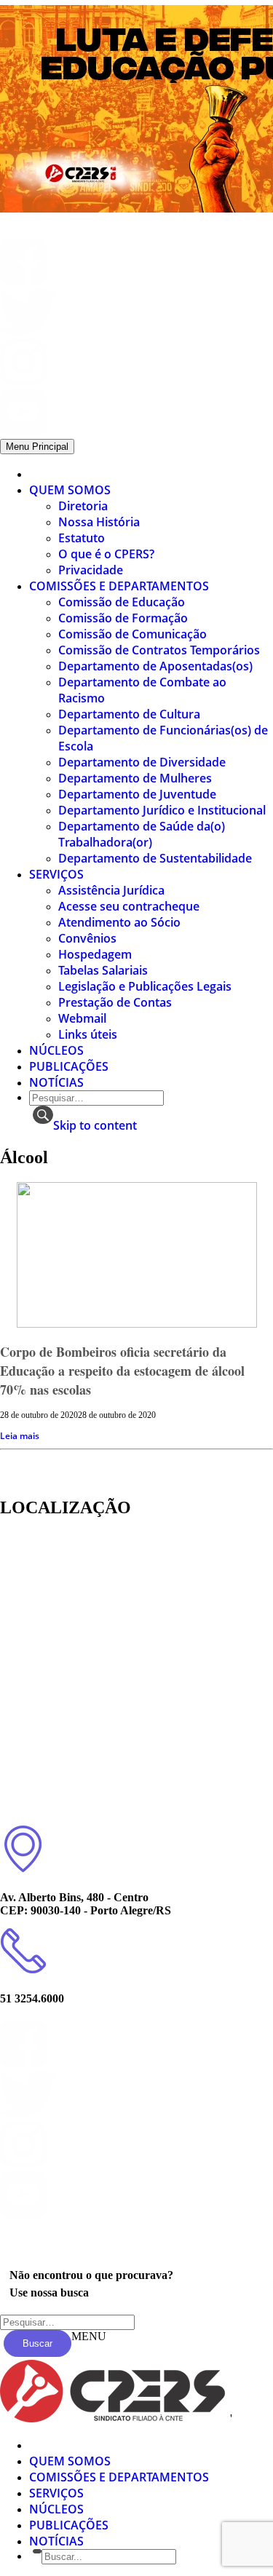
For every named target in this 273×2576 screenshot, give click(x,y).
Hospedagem (95, 954)
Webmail (82, 1018)
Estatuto (82, 538)
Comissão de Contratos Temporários (159, 650)
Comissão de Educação (122, 602)
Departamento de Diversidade (142, 762)
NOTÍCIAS (56, 1082)
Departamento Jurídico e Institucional (162, 810)
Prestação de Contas (115, 1002)
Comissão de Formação (123, 618)
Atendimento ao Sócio (119, 922)
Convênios (87, 938)
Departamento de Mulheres (135, 778)
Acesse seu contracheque (129, 906)
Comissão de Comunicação (132, 634)
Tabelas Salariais (103, 970)
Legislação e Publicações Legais (145, 986)
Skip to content (95, 1125)
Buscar (37, 2343)
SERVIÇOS (56, 874)
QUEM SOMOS (70, 490)
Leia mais (20, 1436)
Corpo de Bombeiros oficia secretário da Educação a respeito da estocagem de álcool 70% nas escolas (122, 1371)
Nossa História (99, 522)
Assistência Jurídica (111, 890)
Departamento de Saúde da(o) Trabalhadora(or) (142, 834)
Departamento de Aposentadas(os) (155, 666)
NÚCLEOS (56, 1050)
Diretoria (83, 506)
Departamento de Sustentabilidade (155, 858)
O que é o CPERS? (106, 554)
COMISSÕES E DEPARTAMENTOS (119, 586)
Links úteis (88, 1034)
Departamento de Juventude (137, 794)
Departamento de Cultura (129, 714)
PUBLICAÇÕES (69, 1066)
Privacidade (91, 570)
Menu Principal (37, 447)
